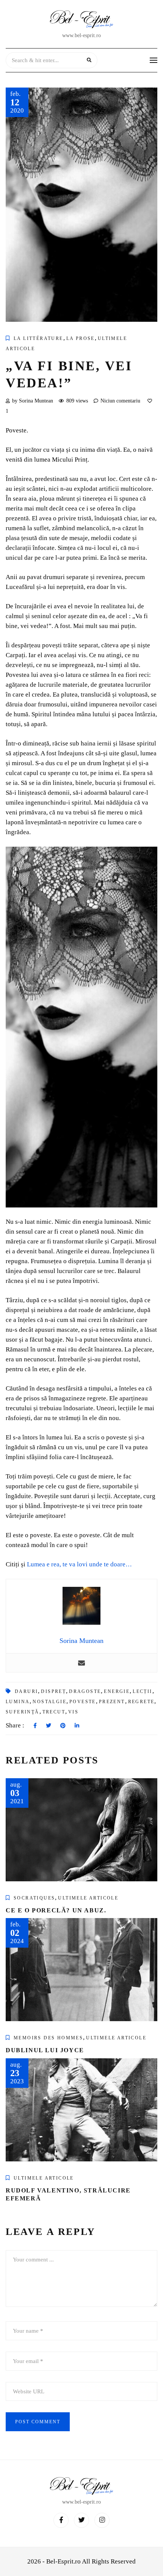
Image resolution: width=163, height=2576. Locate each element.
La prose (81, 338)
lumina (18, 1702)
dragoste (85, 1691)
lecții (142, 1691)
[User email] (81, 1663)
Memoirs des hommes (48, 2038)
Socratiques (34, 1898)
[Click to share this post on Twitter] (49, 1726)
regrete (141, 1702)
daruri (26, 1691)
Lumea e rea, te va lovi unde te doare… (79, 1564)
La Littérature (38, 338)
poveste (83, 1702)
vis (73, 1712)
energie (117, 1691)
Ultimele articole (88, 1898)
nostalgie (49, 1702)
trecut (54, 1712)
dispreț (53, 1691)
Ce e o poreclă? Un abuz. (56, 1910)
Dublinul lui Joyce (45, 2050)
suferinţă (23, 1712)
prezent (112, 1702)
